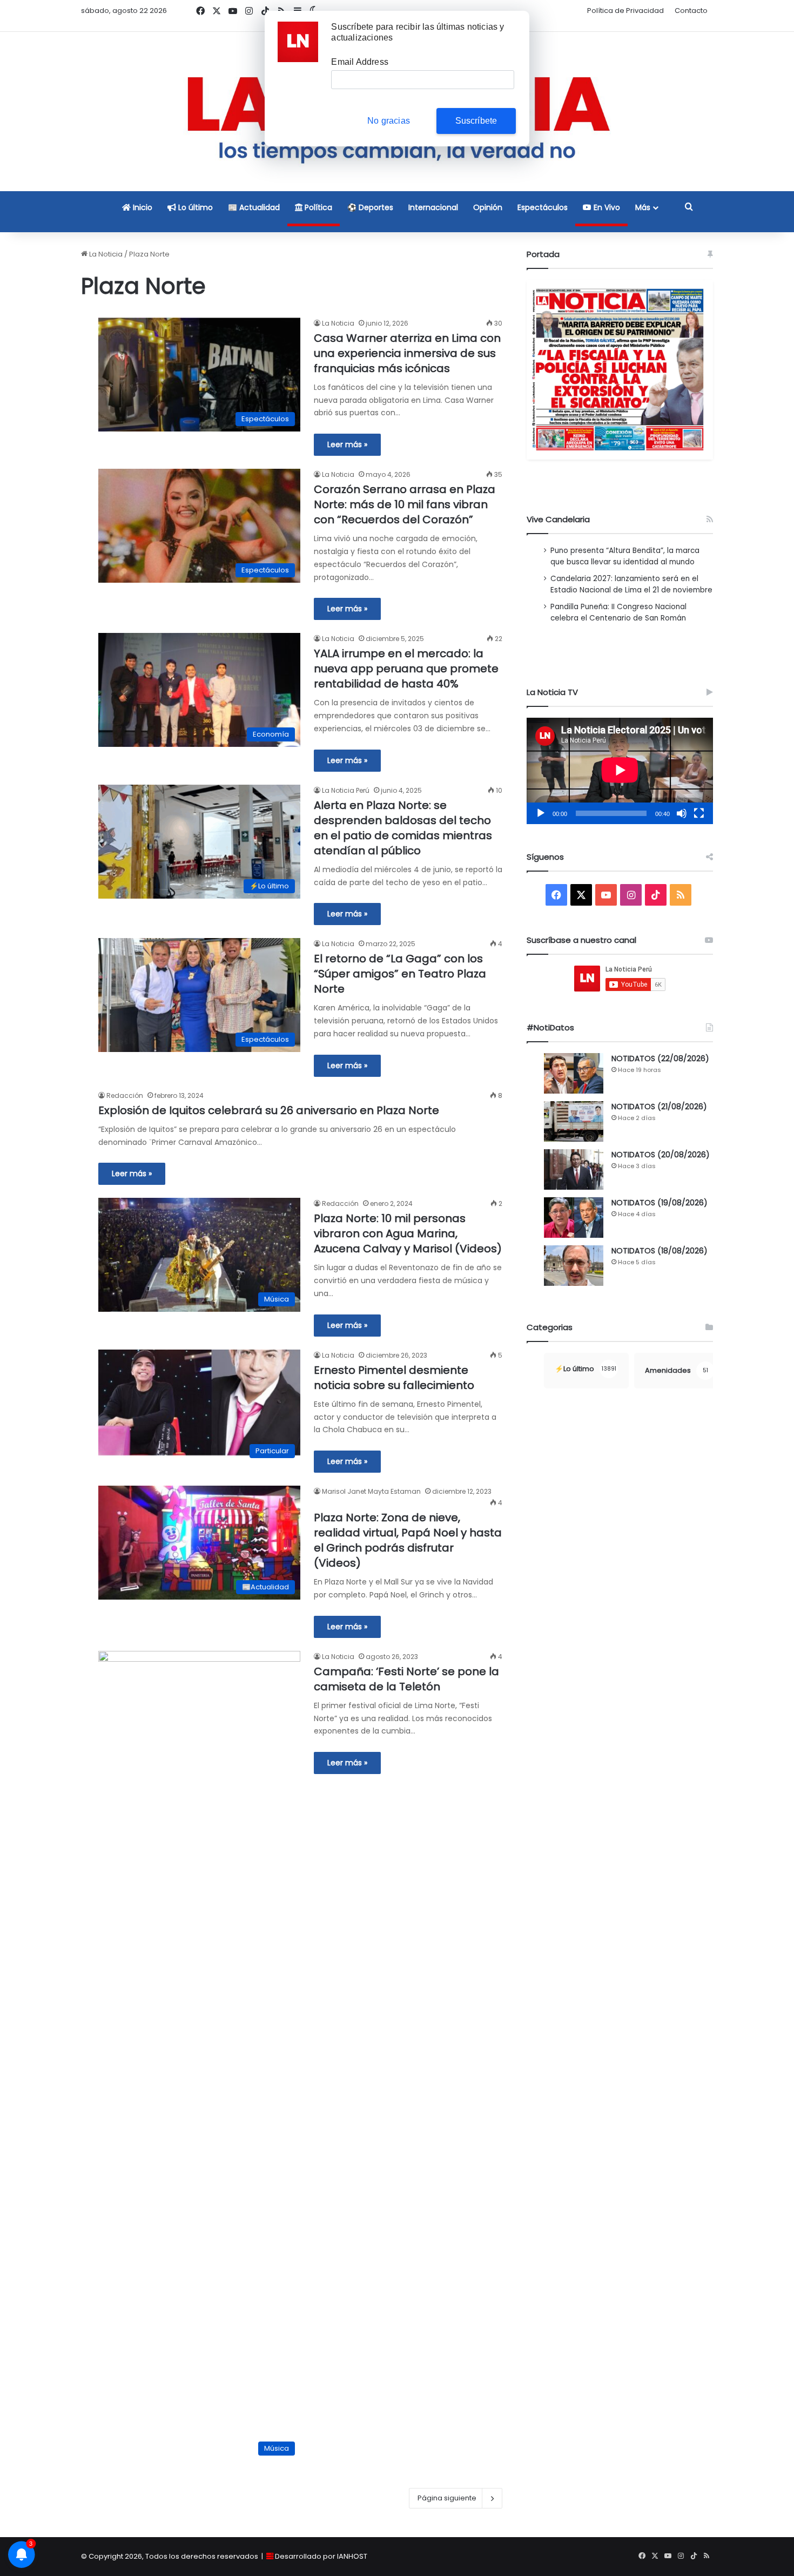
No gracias (389, 121)
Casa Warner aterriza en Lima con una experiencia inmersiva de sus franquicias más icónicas (407, 353)
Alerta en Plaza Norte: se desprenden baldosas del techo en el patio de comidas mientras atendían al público (403, 828)
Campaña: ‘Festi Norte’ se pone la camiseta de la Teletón (406, 1679)
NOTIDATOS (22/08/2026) (660, 1058)
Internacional (433, 207)
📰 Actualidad (254, 207)
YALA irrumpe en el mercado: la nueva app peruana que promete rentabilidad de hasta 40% (406, 669)
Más (643, 207)
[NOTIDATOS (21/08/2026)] (574, 1121)
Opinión (488, 207)
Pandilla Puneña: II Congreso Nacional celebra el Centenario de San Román (618, 612)
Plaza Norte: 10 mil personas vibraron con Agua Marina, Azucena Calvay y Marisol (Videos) (408, 1233)
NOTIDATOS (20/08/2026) (661, 1155)
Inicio (142, 207)
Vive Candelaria (558, 519)
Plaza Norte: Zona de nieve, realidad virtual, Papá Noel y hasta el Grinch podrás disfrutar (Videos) (408, 1540)
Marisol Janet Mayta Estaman (371, 1491)
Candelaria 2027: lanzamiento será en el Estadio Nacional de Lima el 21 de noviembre (631, 584)
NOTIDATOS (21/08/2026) (659, 1107)
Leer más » (347, 444)
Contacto (691, 11)
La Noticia (105, 254)
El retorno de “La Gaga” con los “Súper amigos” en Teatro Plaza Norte (400, 974)
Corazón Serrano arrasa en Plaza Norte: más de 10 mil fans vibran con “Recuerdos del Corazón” (405, 504)
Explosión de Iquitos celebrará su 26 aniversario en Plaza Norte (269, 1110)
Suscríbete (476, 121)
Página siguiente (447, 2498)
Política (317, 207)
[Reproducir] (541, 813)
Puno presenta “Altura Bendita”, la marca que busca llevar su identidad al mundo (625, 556)
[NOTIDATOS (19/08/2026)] (574, 1218)
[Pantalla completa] (699, 813)
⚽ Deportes (370, 207)
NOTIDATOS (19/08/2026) (660, 1203)
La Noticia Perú (346, 790)
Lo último (194, 207)
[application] (620, 771)
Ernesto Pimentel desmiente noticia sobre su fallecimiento (394, 1378)
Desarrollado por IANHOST (321, 2556)
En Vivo (606, 207)
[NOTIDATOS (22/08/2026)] (574, 1073)
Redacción (125, 1095)
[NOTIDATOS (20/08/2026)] (574, 1169)
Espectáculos (543, 207)
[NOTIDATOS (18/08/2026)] (574, 1266)
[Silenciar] (682, 813)
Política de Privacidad (625, 11)
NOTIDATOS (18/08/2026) (660, 1251)
